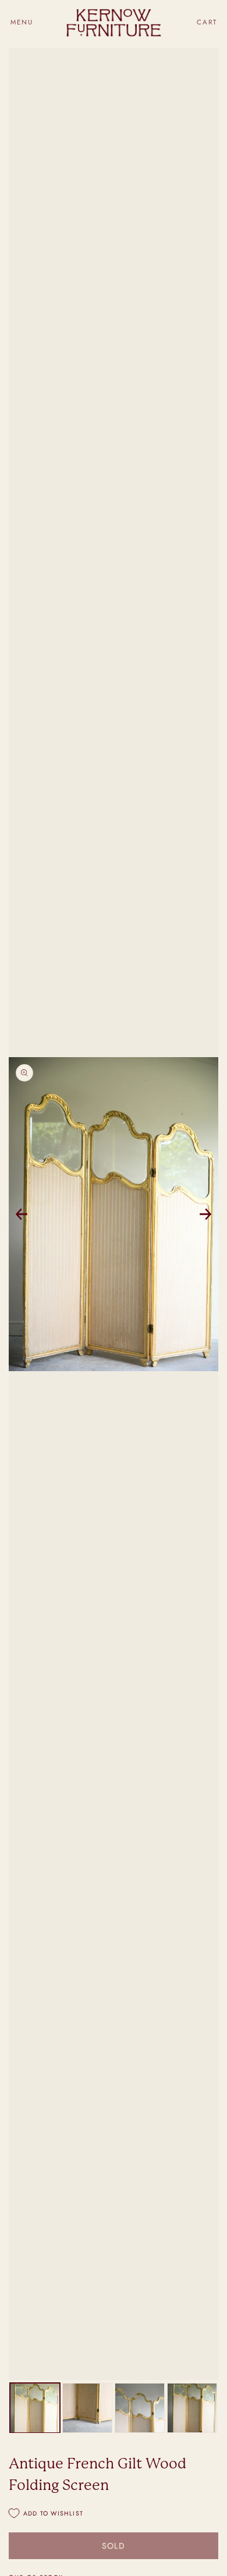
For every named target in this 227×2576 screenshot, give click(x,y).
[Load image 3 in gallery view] (140, 2408)
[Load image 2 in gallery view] (87, 2408)
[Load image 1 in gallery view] (35, 2408)
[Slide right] (205, 1214)
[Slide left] (22, 1214)
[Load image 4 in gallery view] (192, 2408)
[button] (22, 22)
